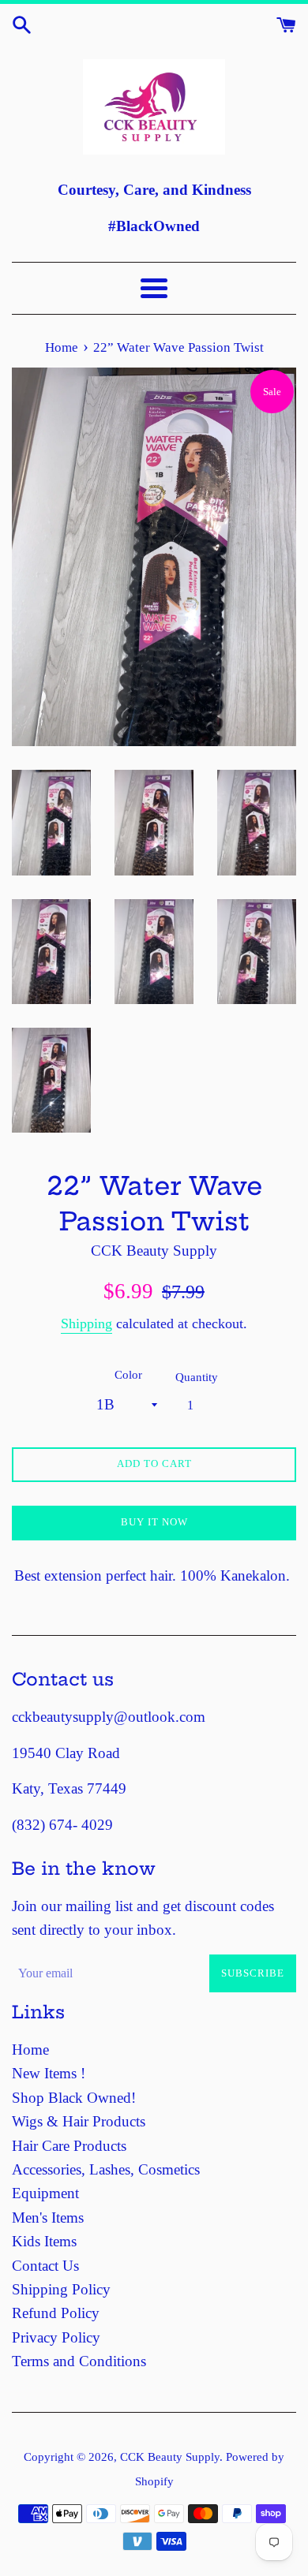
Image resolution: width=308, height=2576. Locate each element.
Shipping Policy (61, 2289)
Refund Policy (56, 2313)
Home (30, 2050)
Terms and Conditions (79, 2361)
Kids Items (44, 2241)
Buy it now (154, 1522)
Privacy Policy (56, 2337)
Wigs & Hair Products (79, 2121)
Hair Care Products (69, 2146)
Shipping (86, 1323)
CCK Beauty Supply (170, 2457)
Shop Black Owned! (74, 2098)
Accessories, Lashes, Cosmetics (106, 2169)
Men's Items (48, 2218)
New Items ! (49, 2073)
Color (128, 1374)
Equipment (45, 2193)
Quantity (197, 1377)
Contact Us (45, 2266)
